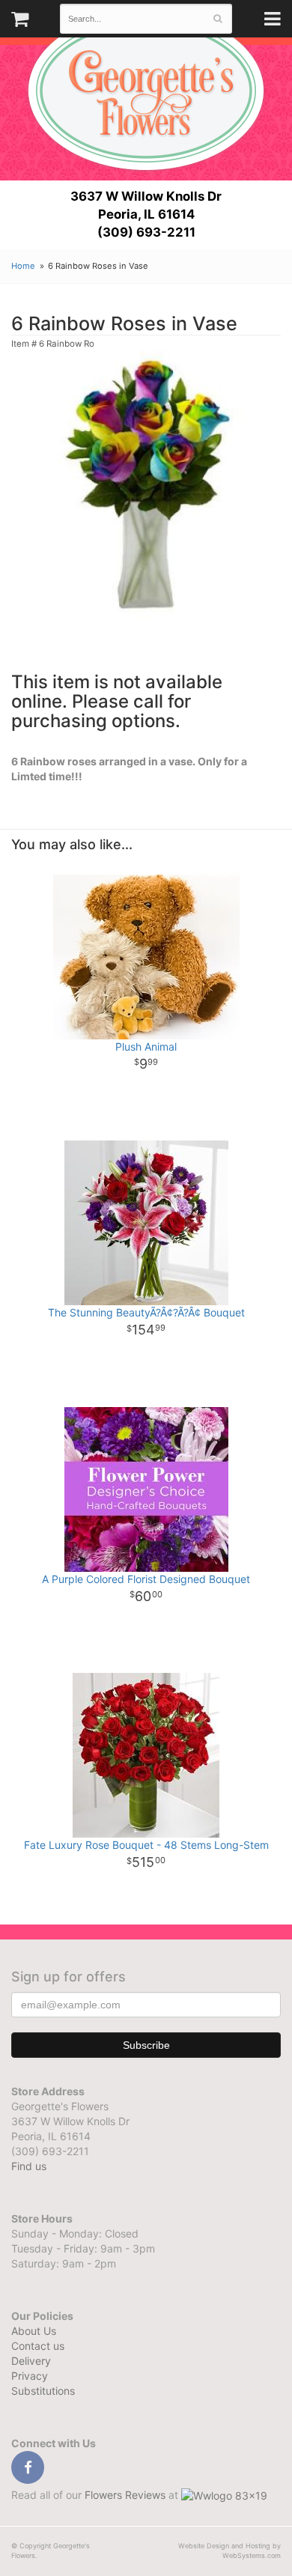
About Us (34, 2331)
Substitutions (43, 2391)
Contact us (38, 2346)
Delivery (31, 2361)
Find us (29, 2166)
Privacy (30, 2376)
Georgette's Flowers (146, 91)
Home (23, 266)
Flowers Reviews (127, 2495)
